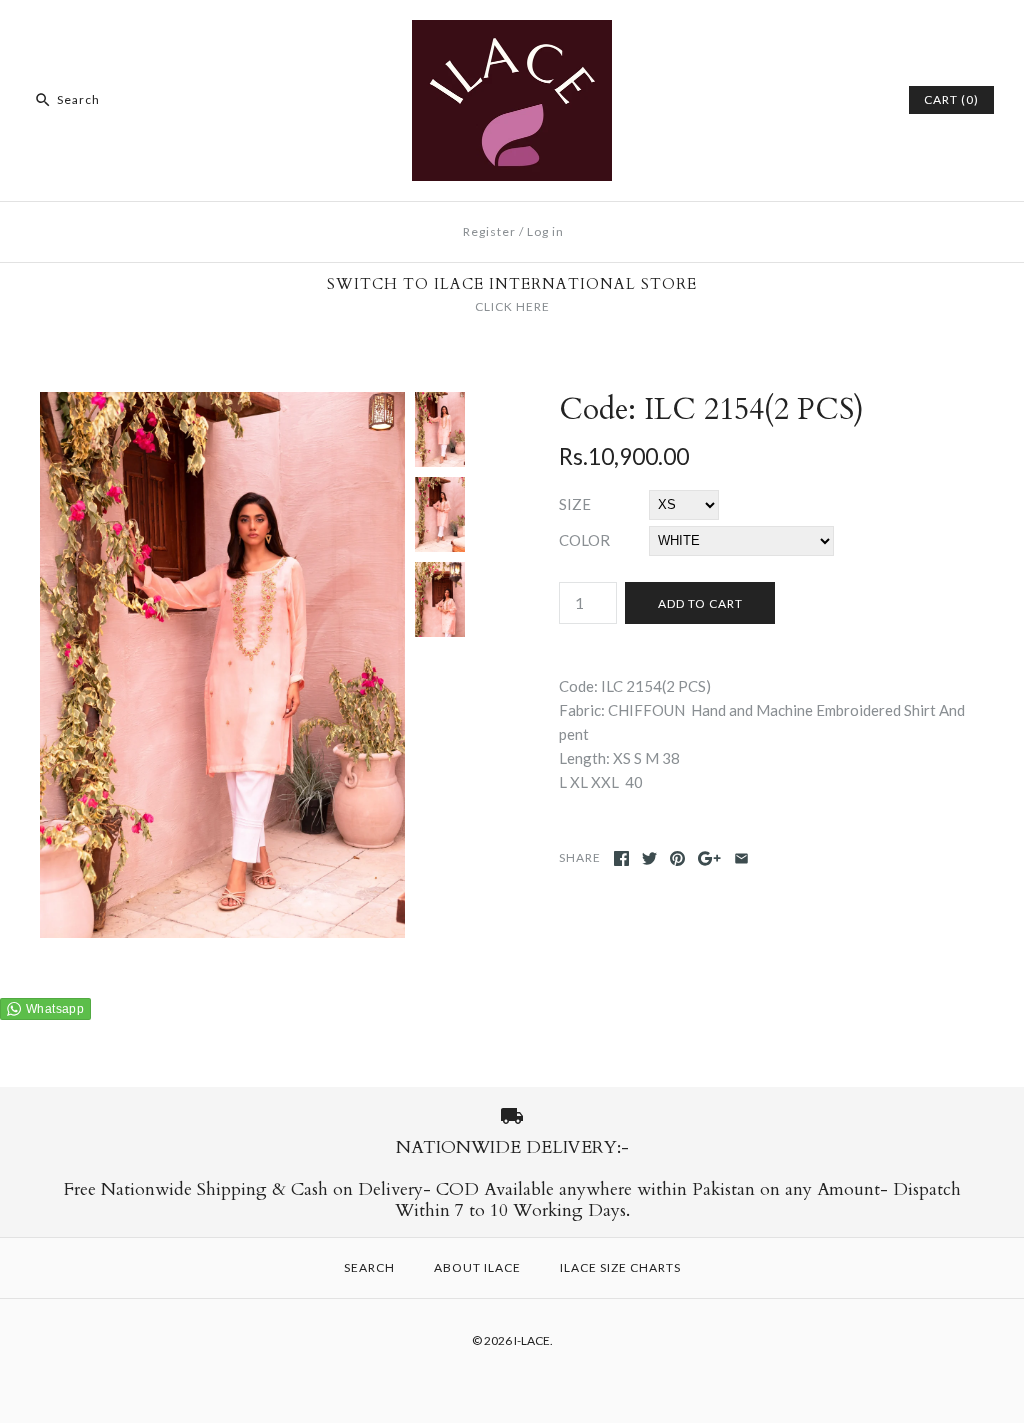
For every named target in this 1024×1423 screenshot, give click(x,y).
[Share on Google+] (709, 858)
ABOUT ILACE (477, 1267)
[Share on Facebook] (621, 858)
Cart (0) (951, 99)
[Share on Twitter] (649, 858)
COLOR (584, 540)
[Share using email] (741, 858)
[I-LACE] (512, 32)
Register (489, 231)
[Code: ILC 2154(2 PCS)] (222, 404)
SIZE (575, 504)
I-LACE (532, 1340)
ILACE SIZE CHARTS (620, 1267)
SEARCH (369, 1267)
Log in (545, 231)
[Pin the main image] (677, 858)
